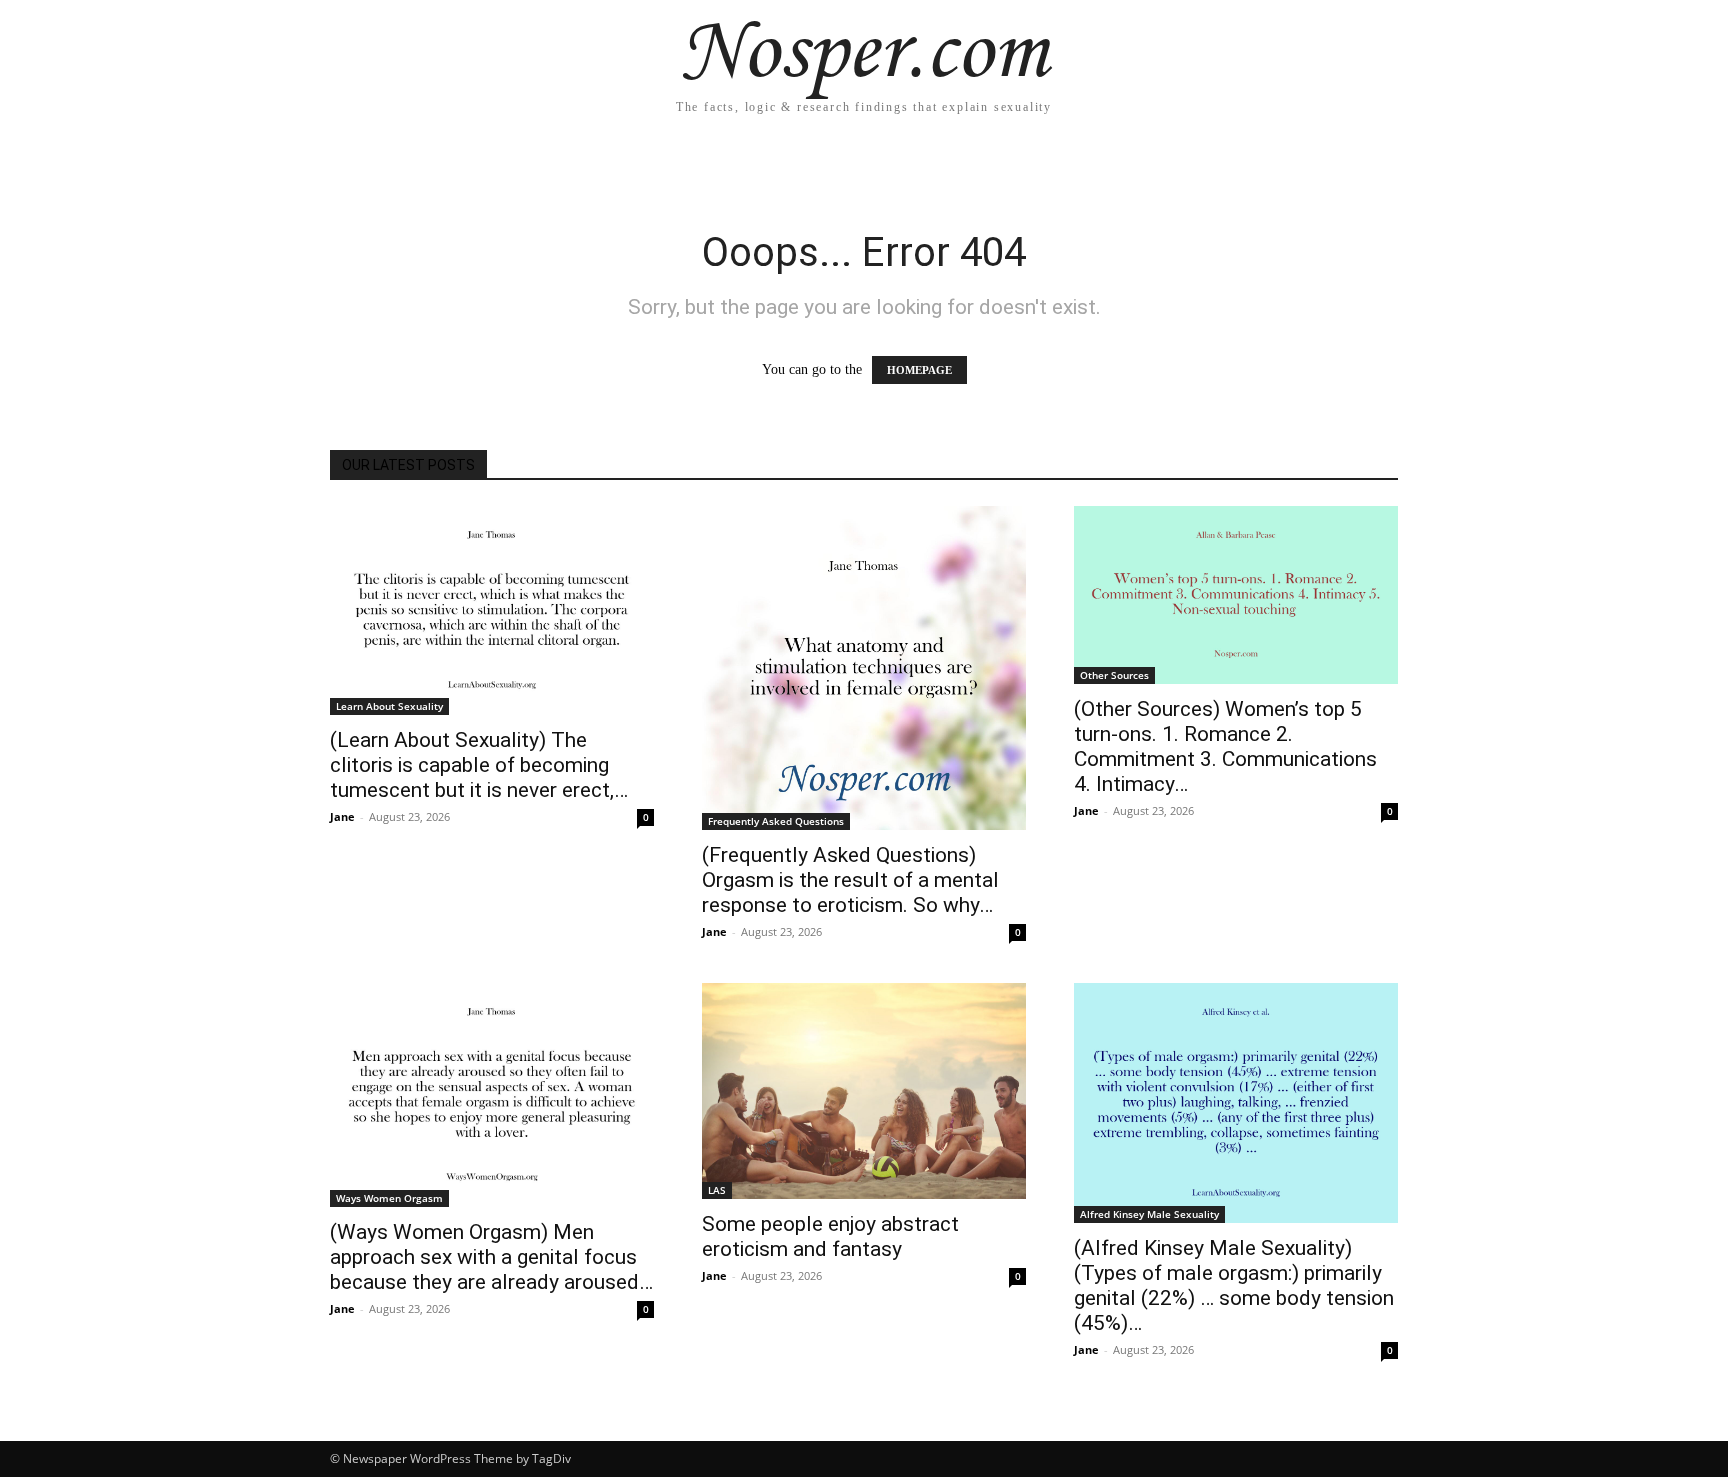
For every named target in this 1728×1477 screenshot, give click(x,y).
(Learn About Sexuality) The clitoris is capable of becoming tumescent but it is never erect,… (479, 765)
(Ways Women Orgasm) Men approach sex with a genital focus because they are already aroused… (491, 1257)
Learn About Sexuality (389, 706)
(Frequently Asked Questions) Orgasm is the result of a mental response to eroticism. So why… (850, 880)
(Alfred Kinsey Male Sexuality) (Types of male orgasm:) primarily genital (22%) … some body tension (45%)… (1234, 1285)
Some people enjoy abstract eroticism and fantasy (830, 1236)
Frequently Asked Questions (776, 821)
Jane (342, 816)
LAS (717, 1190)
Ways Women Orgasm (389, 1198)
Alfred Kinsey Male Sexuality (1149, 1214)
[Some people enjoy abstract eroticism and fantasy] (864, 1091)
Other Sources (1114, 675)
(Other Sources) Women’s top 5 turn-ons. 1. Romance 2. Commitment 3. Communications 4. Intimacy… (1225, 746)
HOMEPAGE (919, 370)
